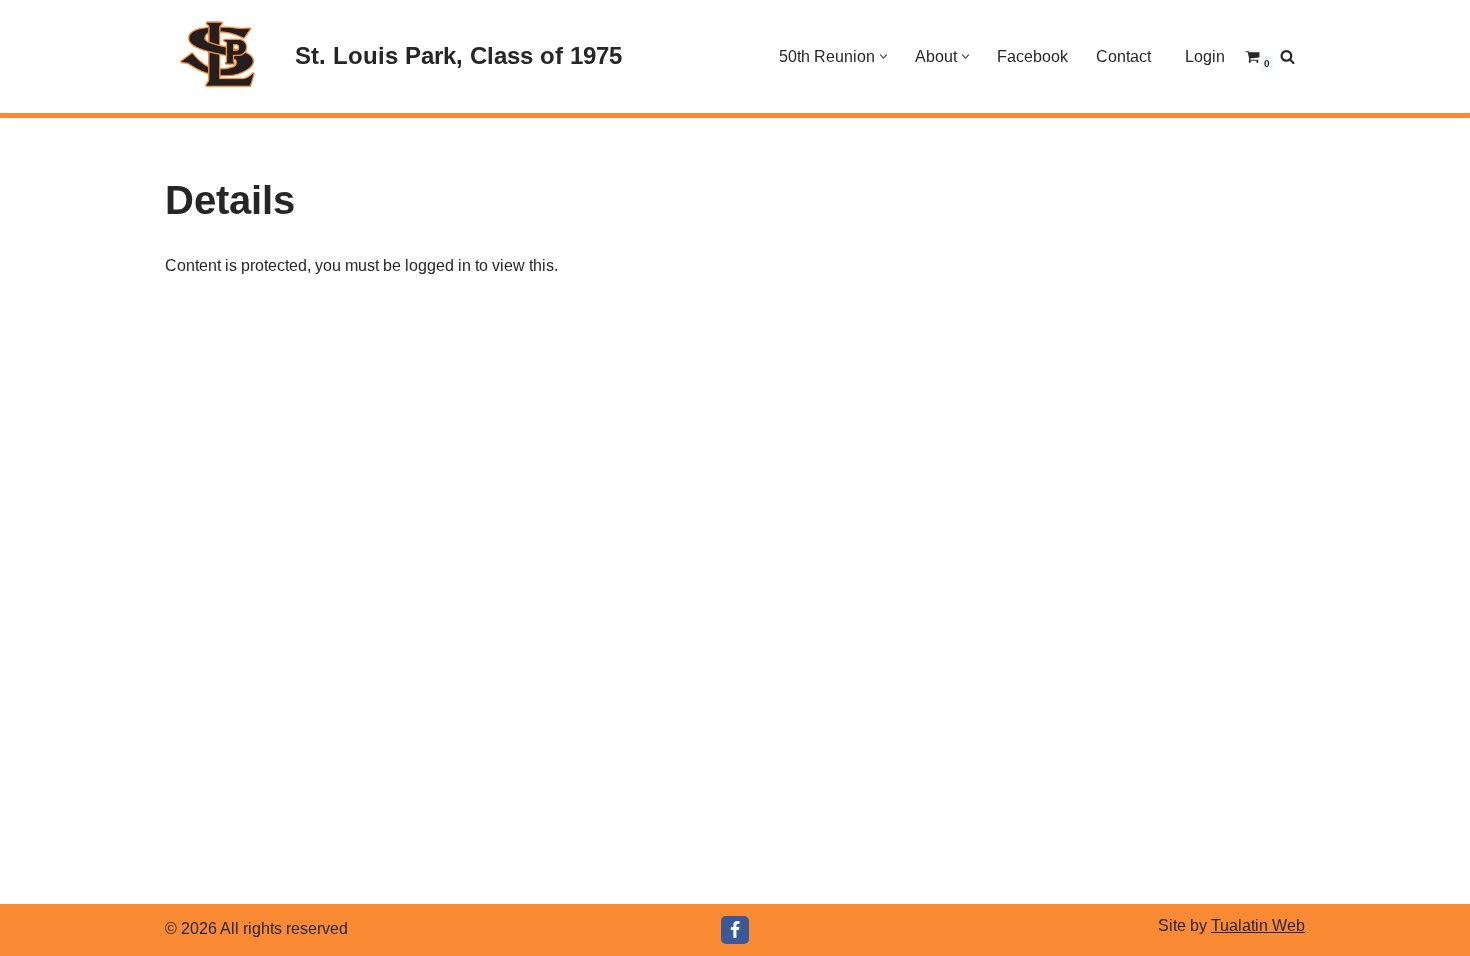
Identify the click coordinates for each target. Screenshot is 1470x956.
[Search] (1287, 56)
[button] (883, 56)
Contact (1123, 56)
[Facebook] (735, 930)
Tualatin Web (1258, 925)
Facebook (1032, 56)
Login (1205, 56)
